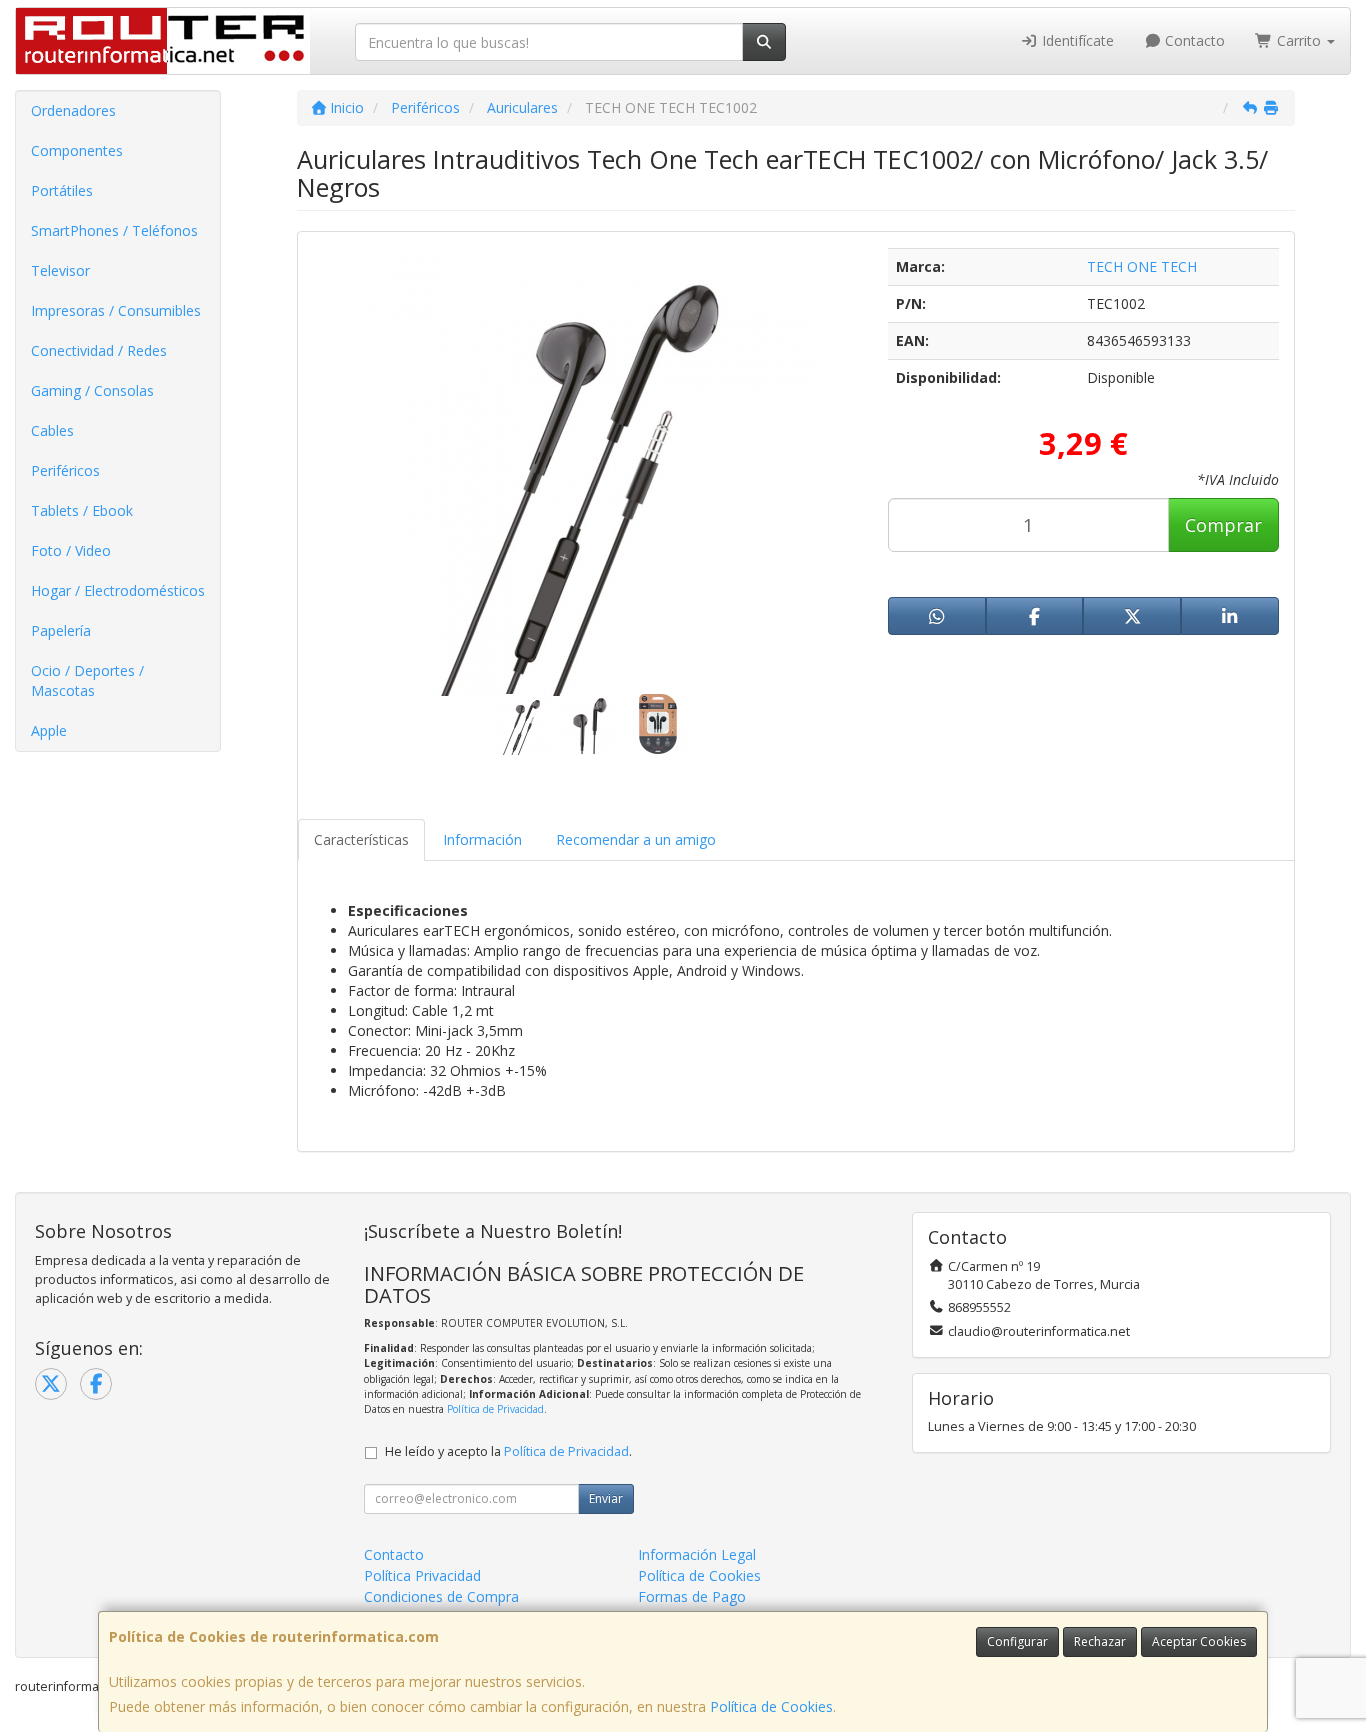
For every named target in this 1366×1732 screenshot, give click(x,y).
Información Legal (697, 1554)
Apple (49, 730)
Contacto (1193, 40)
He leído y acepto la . (508, 1451)
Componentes (77, 150)
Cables (52, 430)
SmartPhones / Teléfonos (114, 230)
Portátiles (62, 190)
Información (482, 839)
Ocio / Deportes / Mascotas (87, 680)
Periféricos (65, 470)
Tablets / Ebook (82, 510)
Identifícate (1076, 40)
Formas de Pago (692, 1596)
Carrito (1299, 40)
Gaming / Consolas (92, 390)
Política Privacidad (422, 1575)
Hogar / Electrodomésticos (118, 590)
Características (361, 839)
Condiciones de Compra (441, 1596)
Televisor (60, 270)
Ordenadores (73, 110)
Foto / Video (71, 550)
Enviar (606, 1498)
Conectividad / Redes (99, 350)
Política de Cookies (771, 1706)
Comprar (1223, 525)
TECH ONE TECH (1142, 266)
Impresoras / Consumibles (116, 310)
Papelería (61, 630)
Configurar (1017, 1641)
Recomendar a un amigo (636, 839)
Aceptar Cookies (1199, 1641)
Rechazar (1100, 1641)
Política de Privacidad (495, 1409)
